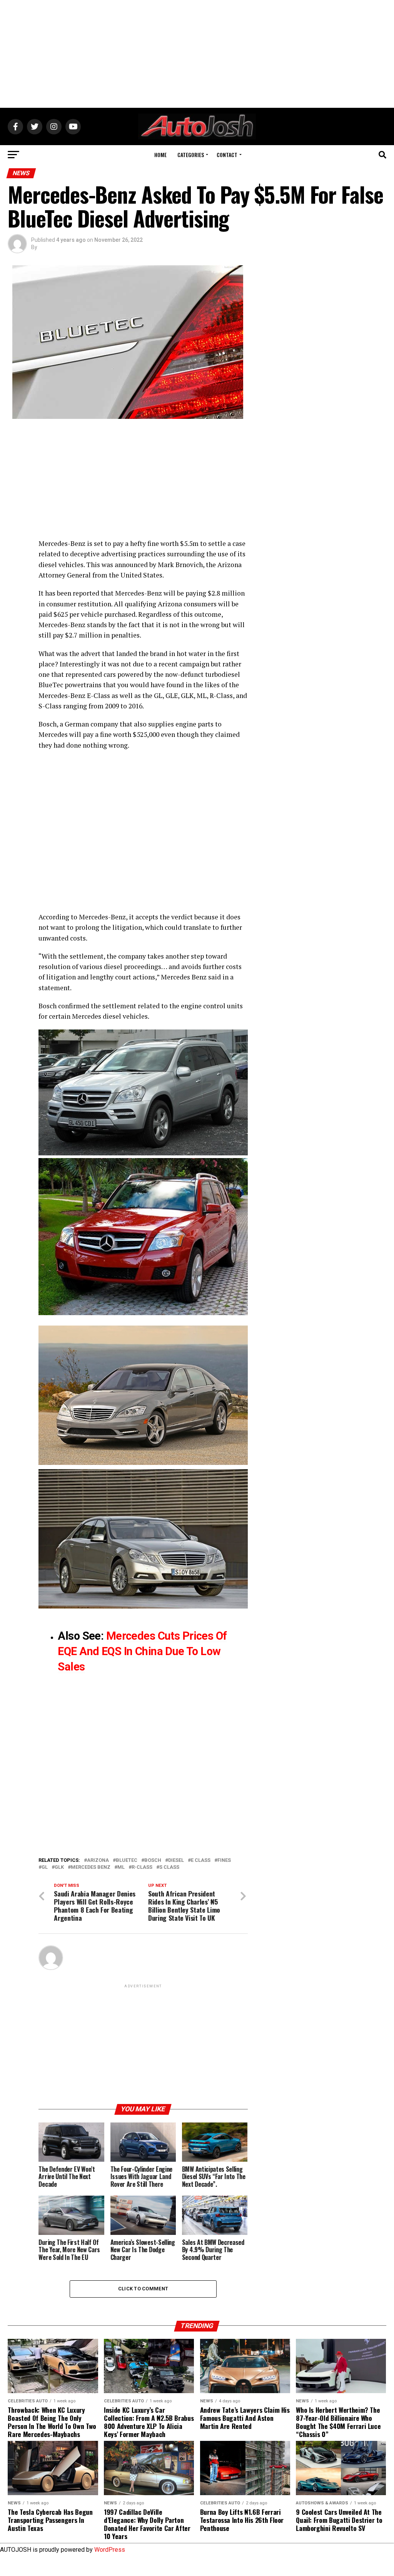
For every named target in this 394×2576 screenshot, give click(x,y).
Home (160, 155)
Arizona (98, 1860)
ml (121, 1867)
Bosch (153, 1860)
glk (59, 1867)
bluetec (127, 1860)
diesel (176, 1860)
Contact (227, 155)
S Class (169, 1867)
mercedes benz (91, 1867)
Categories (191, 155)
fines (224, 1860)
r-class (142, 1867)
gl (45, 1867)
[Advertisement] (197, 54)
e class (201, 1860)
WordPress (110, 2550)
